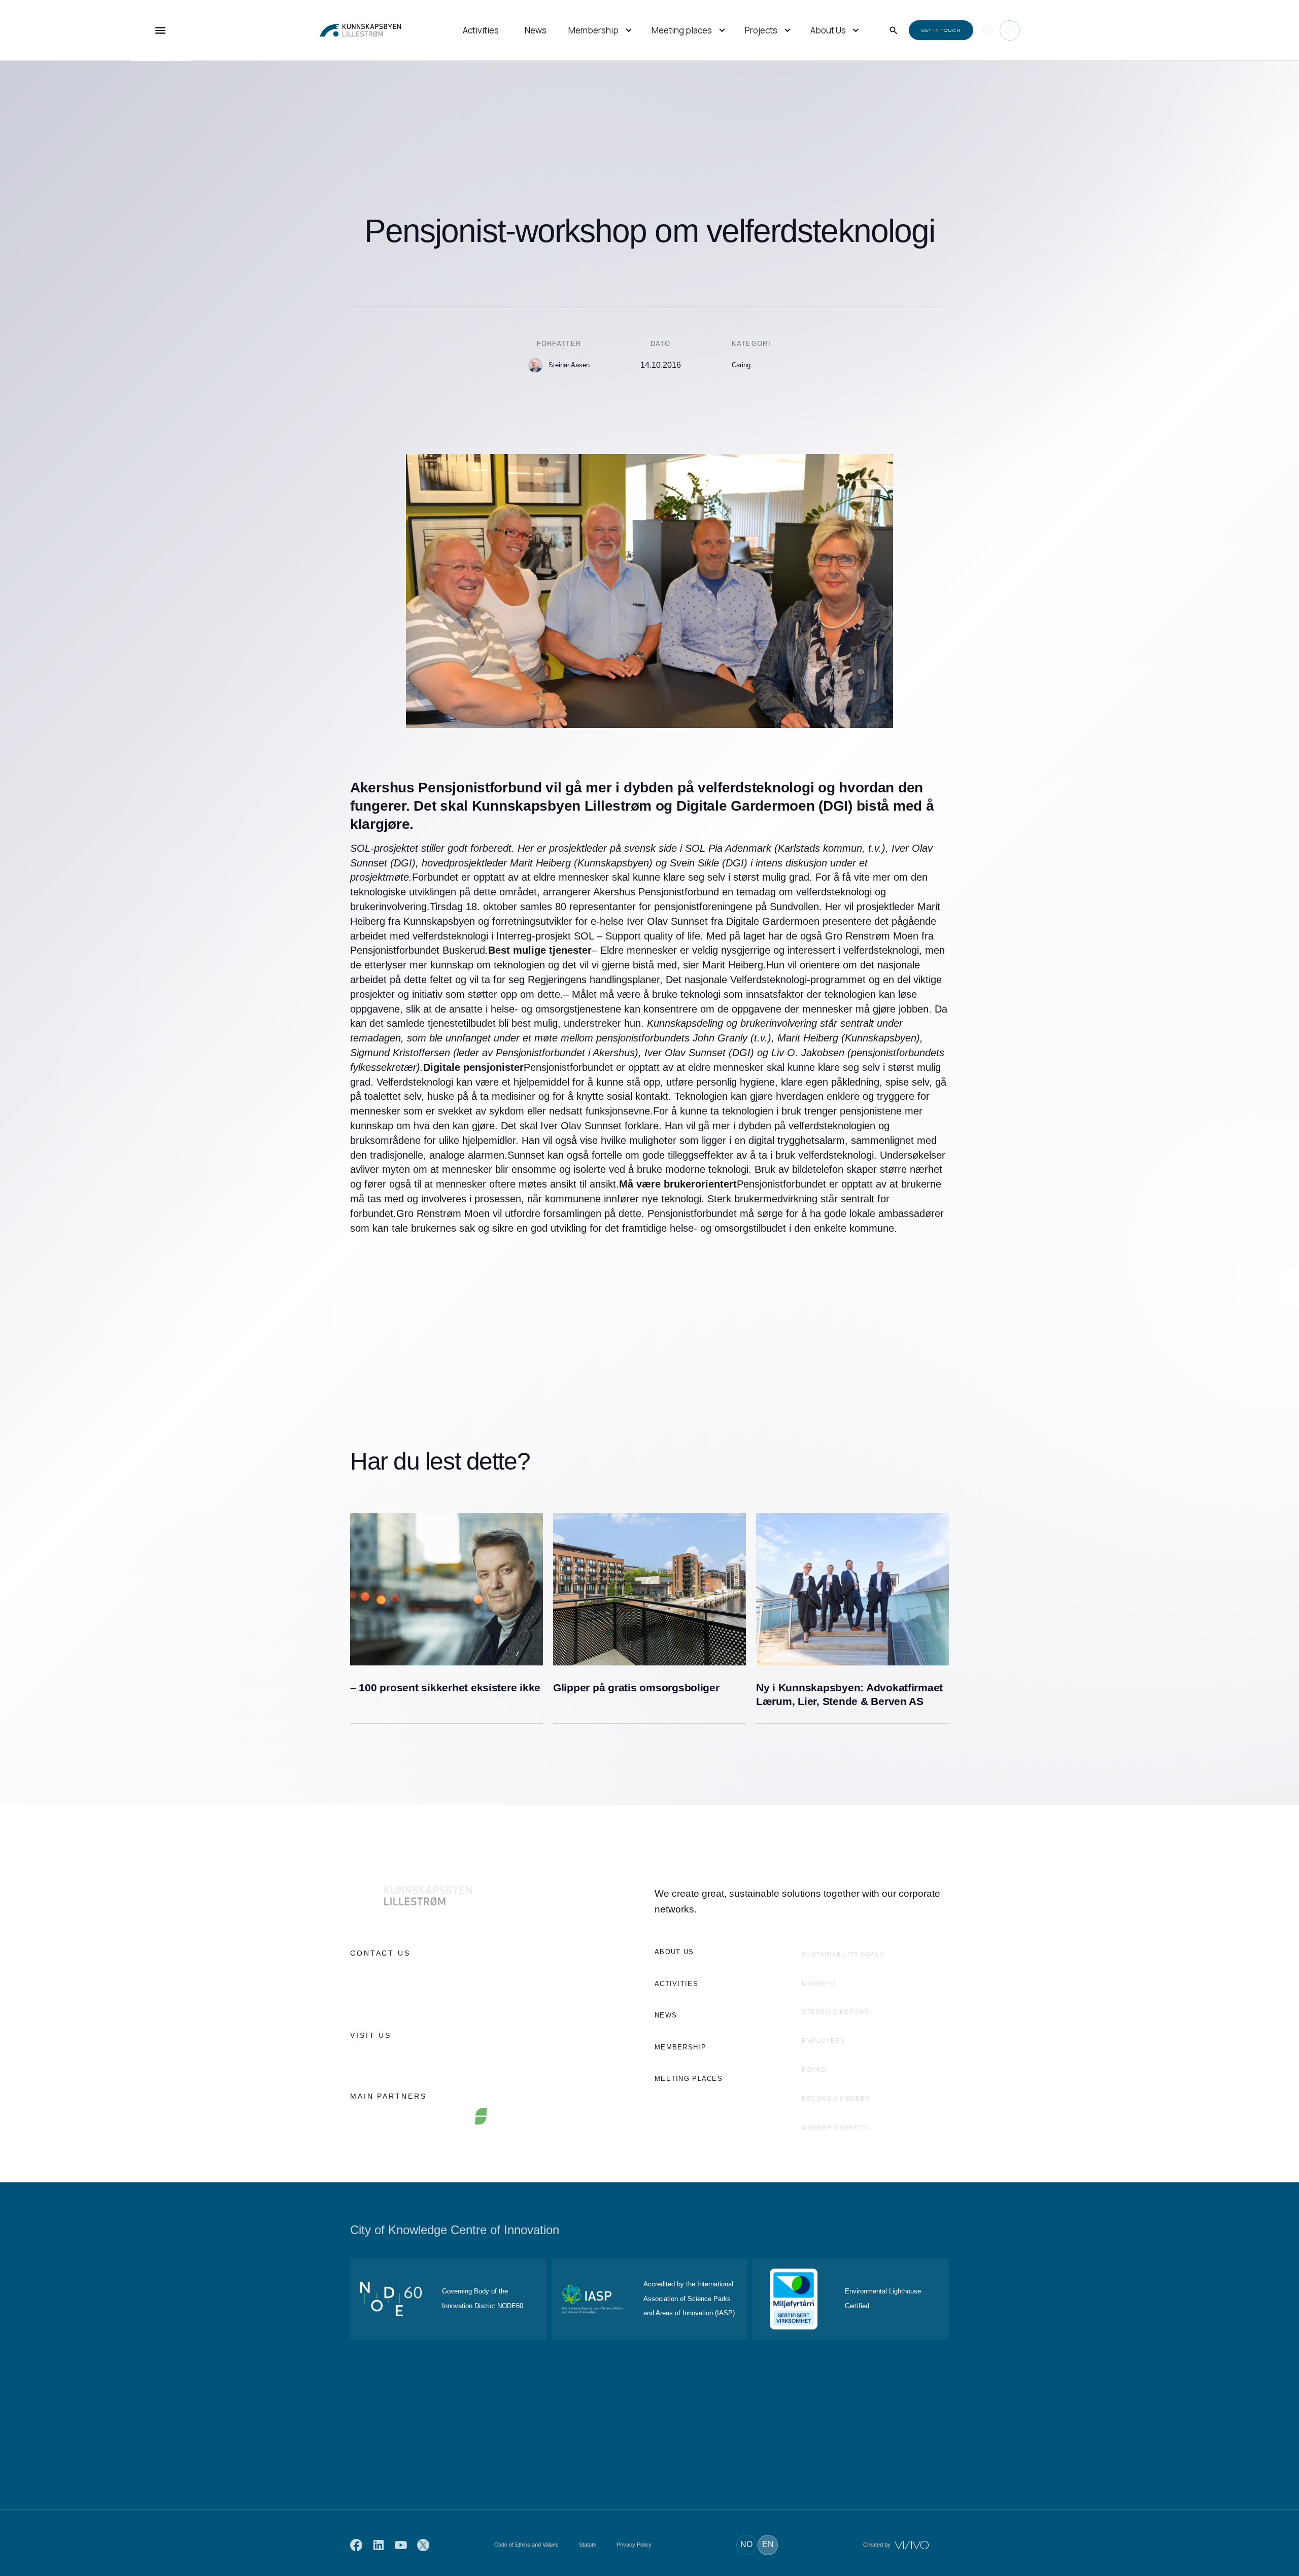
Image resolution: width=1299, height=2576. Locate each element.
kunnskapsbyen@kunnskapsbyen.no (409, 1997)
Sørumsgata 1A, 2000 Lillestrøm (402, 2058)
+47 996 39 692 (375, 1975)
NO (988, 30)
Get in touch (941, 30)
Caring (741, 365)
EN (1010, 30)
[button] (601, 31)
